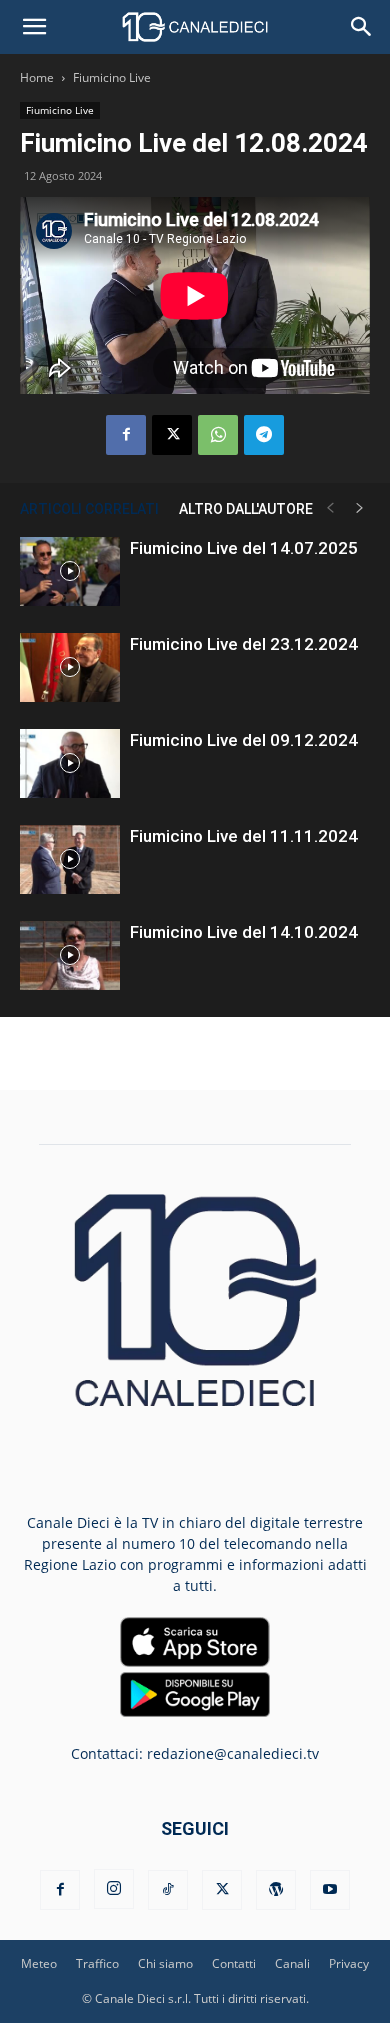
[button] (34, 27)
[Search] (362, 27)
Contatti (234, 1963)
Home (37, 77)
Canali (292, 1963)
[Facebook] (126, 435)
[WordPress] (276, 1890)
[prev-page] (330, 508)
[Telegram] (264, 435)
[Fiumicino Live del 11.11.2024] (70, 859)
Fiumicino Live (112, 77)
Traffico (97, 1963)
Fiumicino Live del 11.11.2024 (244, 836)
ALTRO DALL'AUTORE (246, 509)
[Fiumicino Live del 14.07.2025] (70, 571)
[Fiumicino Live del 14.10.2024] (70, 955)
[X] (172, 435)
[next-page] (360, 508)
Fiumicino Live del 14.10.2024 (244, 932)
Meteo (39, 1963)
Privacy (349, 1963)
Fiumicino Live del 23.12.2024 (244, 644)
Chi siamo (165, 1963)
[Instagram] (114, 1889)
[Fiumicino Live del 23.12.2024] (70, 667)
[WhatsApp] (218, 435)
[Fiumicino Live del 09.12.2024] (70, 763)
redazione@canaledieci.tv (233, 1753)
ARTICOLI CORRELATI (89, 509)
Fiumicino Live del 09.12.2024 (244, 740)
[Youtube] (330, 1890)
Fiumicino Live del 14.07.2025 (244, 548)
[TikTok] (168, 1890)
